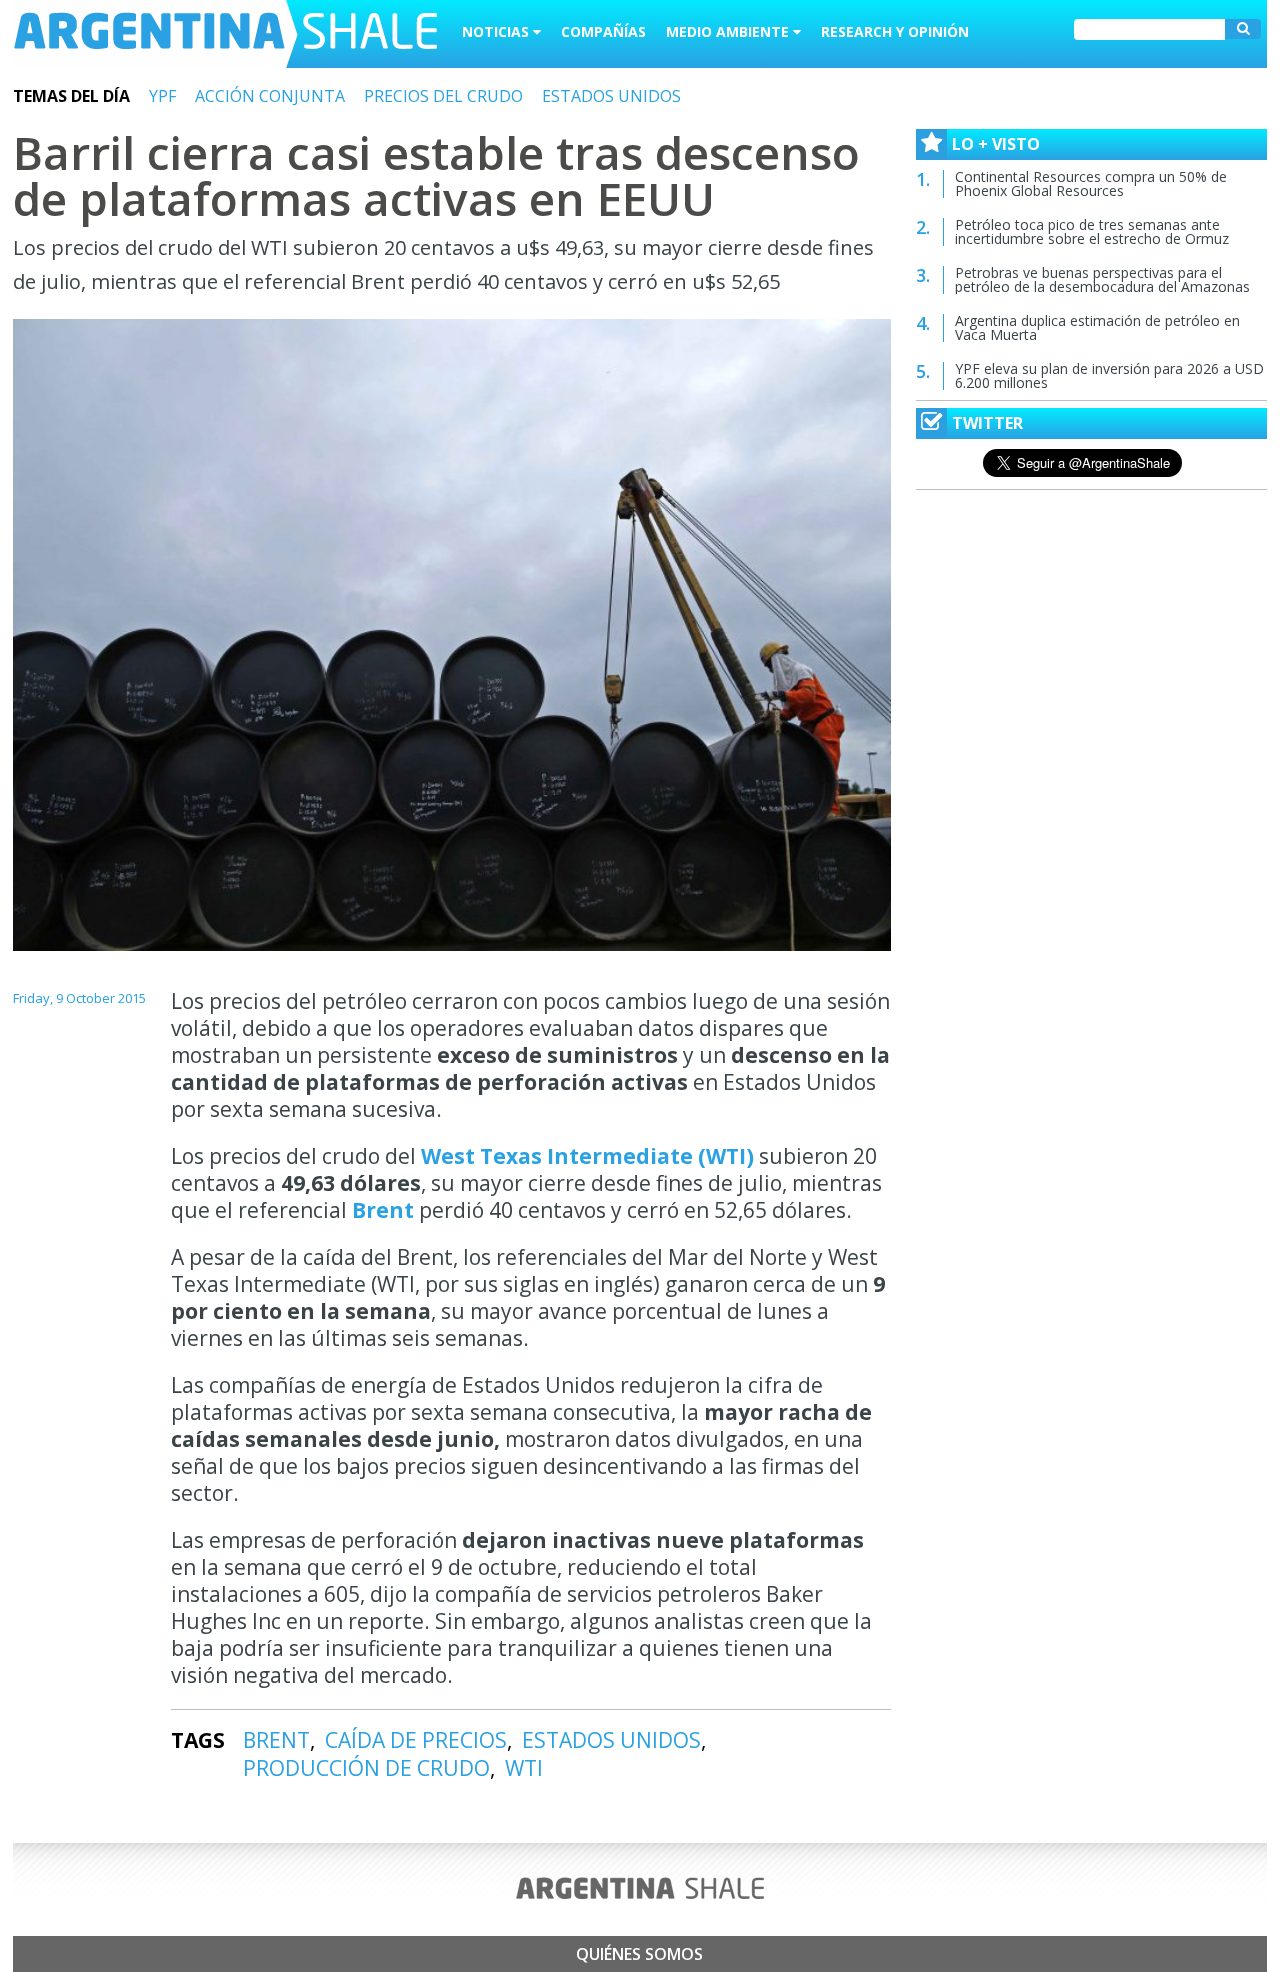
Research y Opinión (895, 31)
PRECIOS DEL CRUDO (443, 96)
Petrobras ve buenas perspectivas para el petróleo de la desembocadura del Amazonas (1102, 279)
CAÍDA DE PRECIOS (416, 1740)
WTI (524, 1768)
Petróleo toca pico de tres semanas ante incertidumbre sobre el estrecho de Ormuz (1092, 231)
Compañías (603, 31)
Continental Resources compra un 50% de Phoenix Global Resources (1091, 183)
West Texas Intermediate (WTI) (587, 1156)
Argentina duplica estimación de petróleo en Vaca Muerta (1097, 327)
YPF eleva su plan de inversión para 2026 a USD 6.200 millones (1109, 375)
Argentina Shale (225, 34)
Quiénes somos (639, 1954)
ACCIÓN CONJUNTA (270, 96)
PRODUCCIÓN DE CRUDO (366, 1768)
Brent (383, 1210)
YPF (162, 96)
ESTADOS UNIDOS (611, 96)
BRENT (276, 1740)
